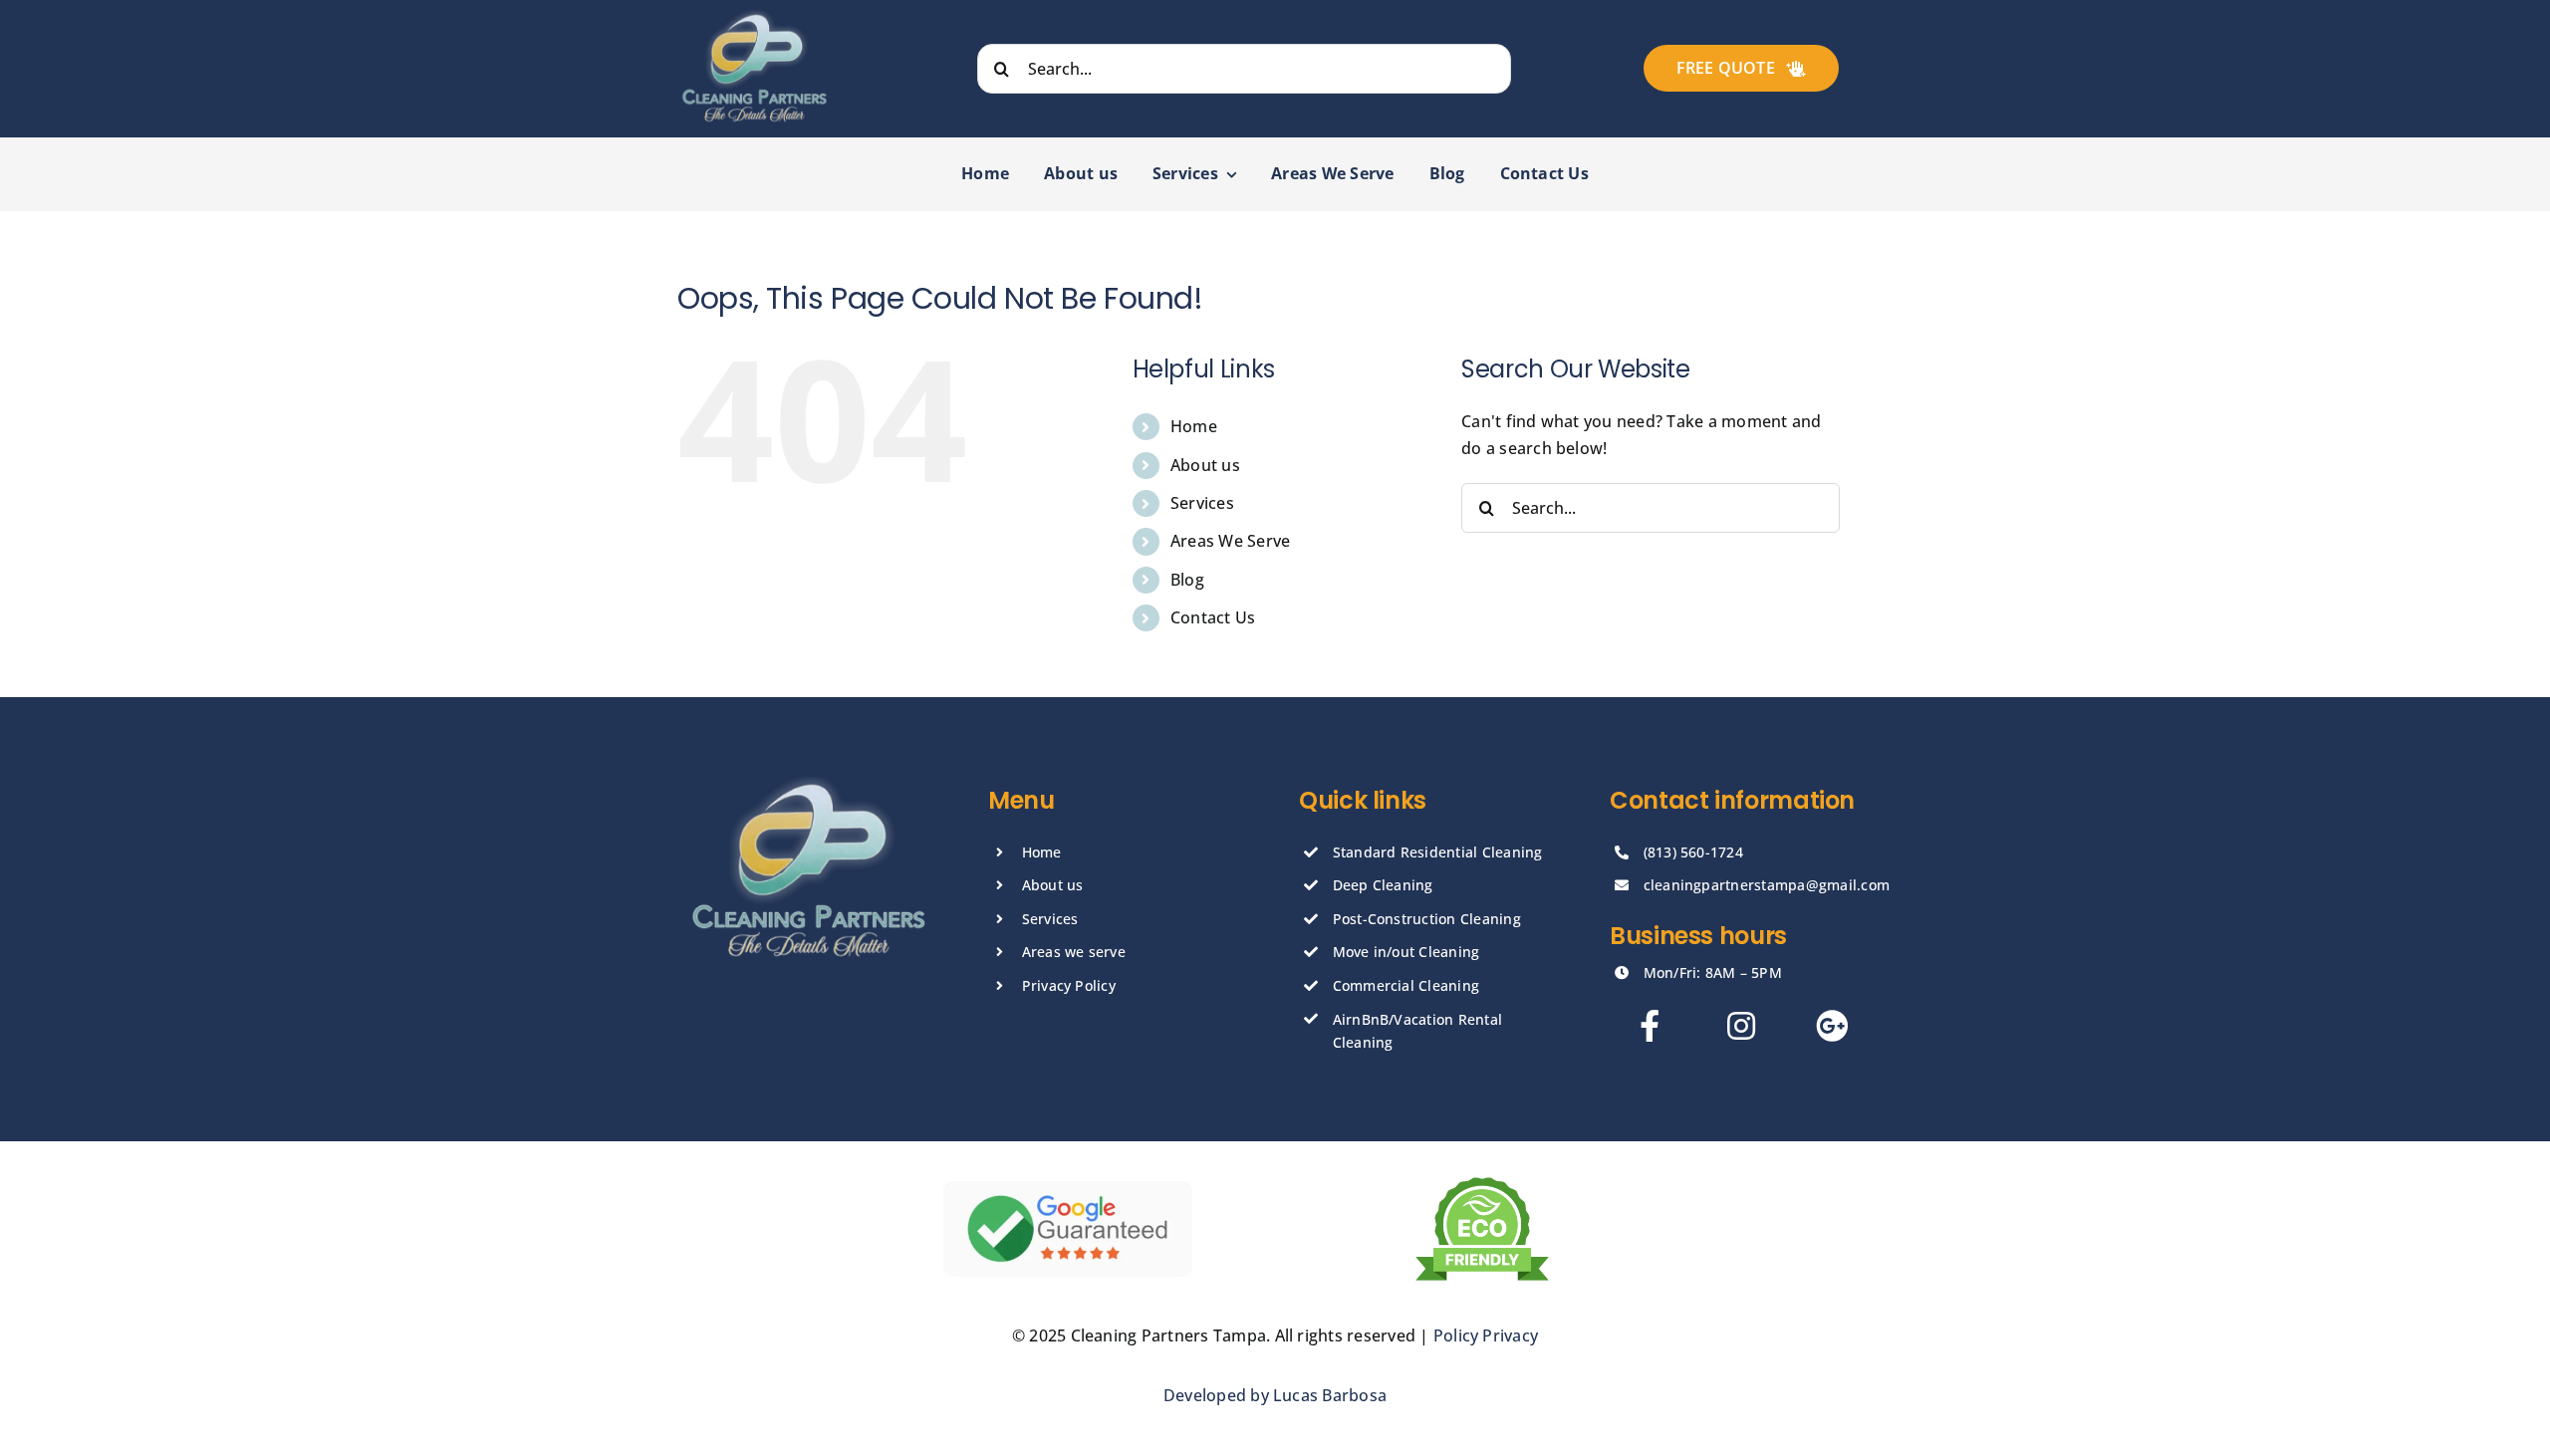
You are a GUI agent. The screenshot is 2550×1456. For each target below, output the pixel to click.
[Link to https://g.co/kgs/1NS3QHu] (1832, 1026)
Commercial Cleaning (1406, 985)
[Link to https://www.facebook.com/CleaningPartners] (1650, 1026)
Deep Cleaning (1383, 885)
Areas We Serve (1230, 541)
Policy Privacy (1486, 1335)
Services (1202, 503)
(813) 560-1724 (1693, 852)
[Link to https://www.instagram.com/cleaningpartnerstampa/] (1741, 1026)
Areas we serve (1074, 952)
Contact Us (1213, 617)
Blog (1187, 580)
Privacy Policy (1069, 985)
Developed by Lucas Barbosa (1275, 1395)
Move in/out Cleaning (1406, 952)
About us (1205, 465)
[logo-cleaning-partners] (755, 18)
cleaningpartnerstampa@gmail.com (1767, 885)
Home (1194, 426)
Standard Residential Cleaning (1438, 852)
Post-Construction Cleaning (1427, 919)
